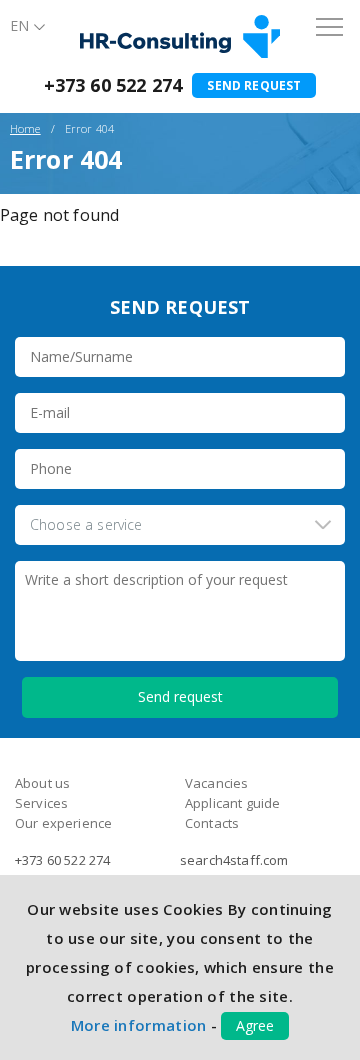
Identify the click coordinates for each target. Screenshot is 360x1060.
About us (42, 783)
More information (139, 1025)
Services (41, 803)
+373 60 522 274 (113, 85)
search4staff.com (234, 860)
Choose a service (86, 524)
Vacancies (216, 783)
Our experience (63, 823)
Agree (255, 1025)
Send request (254, 85)
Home (25, 128)
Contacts (212, 823)
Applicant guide (232, 803)
